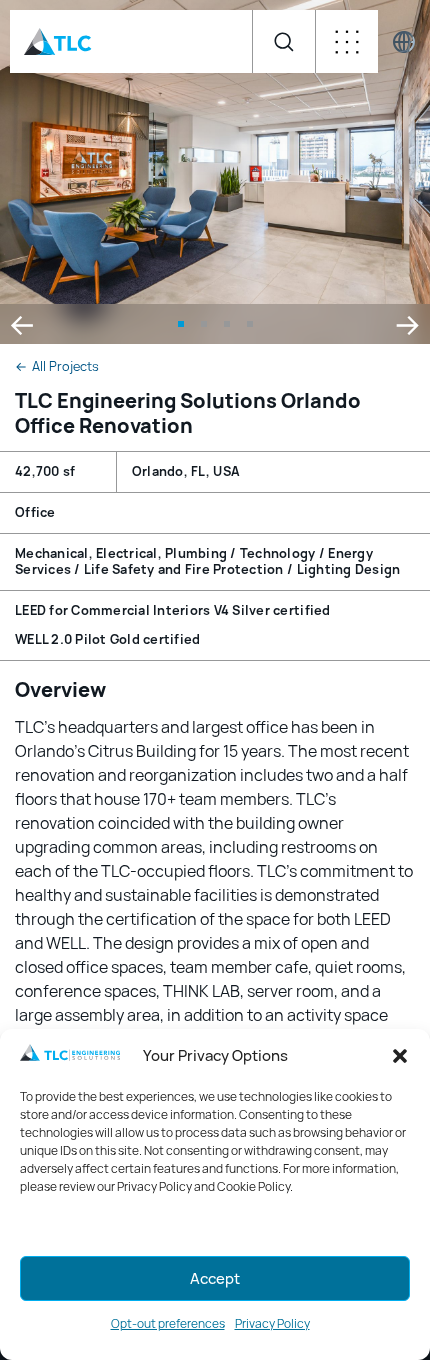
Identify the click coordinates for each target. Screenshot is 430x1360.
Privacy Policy (272, 1324)
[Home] (58, 41)
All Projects (57, 367)
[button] (400, 1056)
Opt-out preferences (168, 1324)
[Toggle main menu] (346, 41)
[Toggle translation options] (404, 42)
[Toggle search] (283, 41)
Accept (215, 1279)
